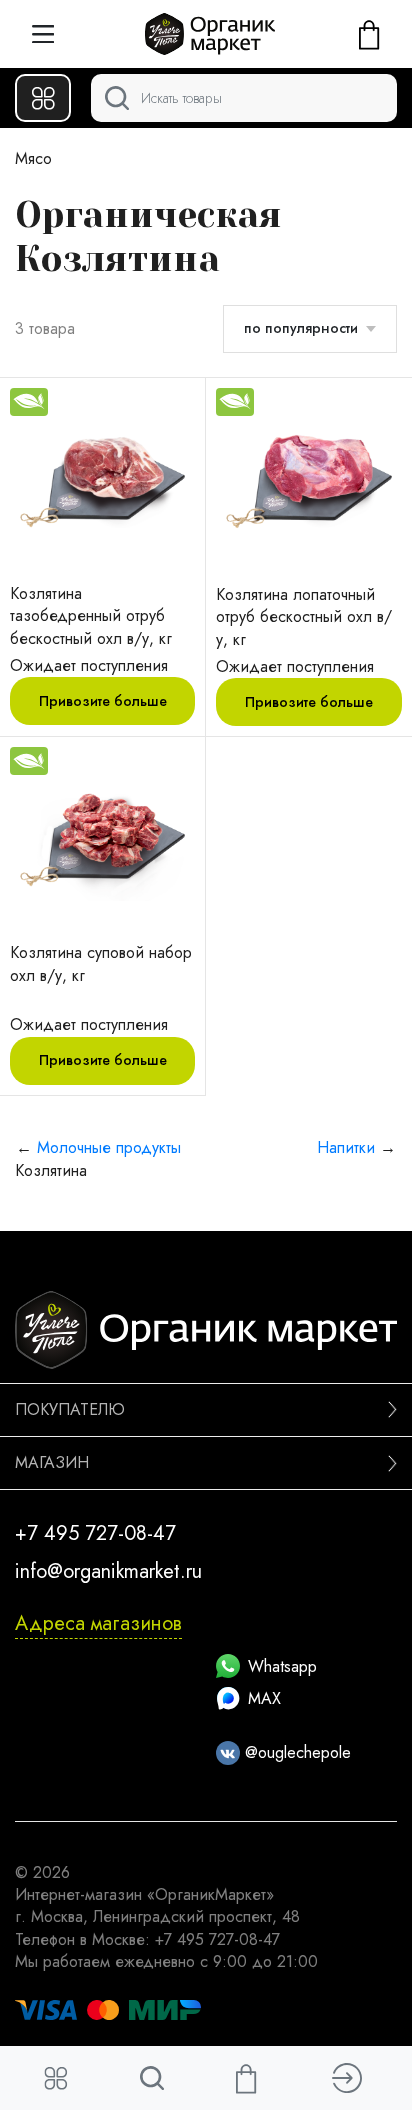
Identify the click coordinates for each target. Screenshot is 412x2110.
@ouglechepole (295, 1752)
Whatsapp (282, 1666)
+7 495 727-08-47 (95, 1533)
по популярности (301, 328)
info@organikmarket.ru (108, 1571)
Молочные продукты (109, 1147)
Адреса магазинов (98, 1623)
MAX (264, 1698)
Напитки (346, 1147)
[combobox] (244, 98)
